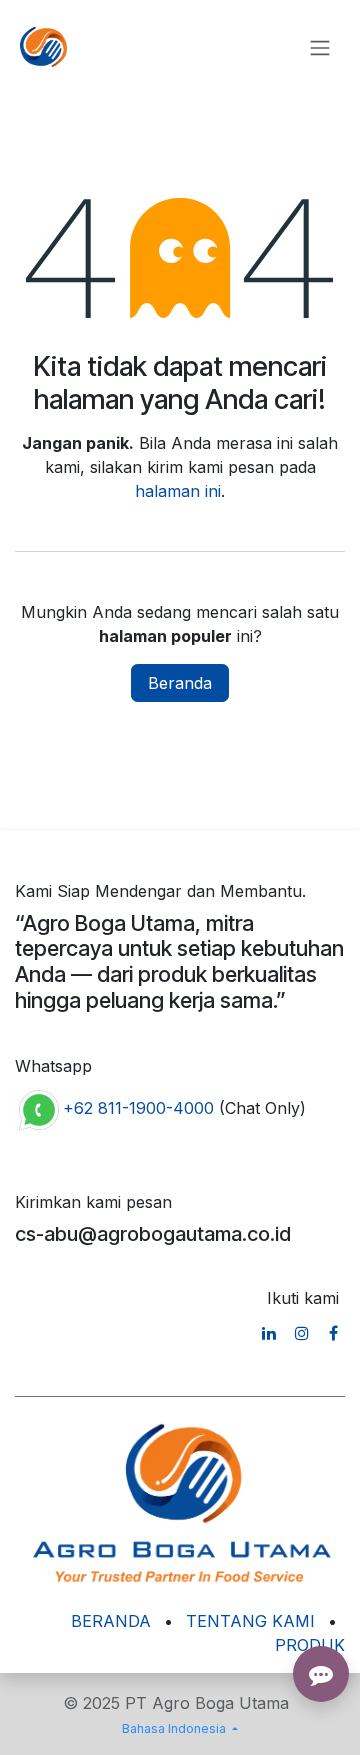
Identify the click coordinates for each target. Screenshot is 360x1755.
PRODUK (310, 1645)
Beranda (180, 683)
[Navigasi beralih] (320, 47)
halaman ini (178, 491)
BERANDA (111, 1621)
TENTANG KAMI (250, 1621)
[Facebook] (333, 1333)
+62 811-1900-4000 (138, 1108)
